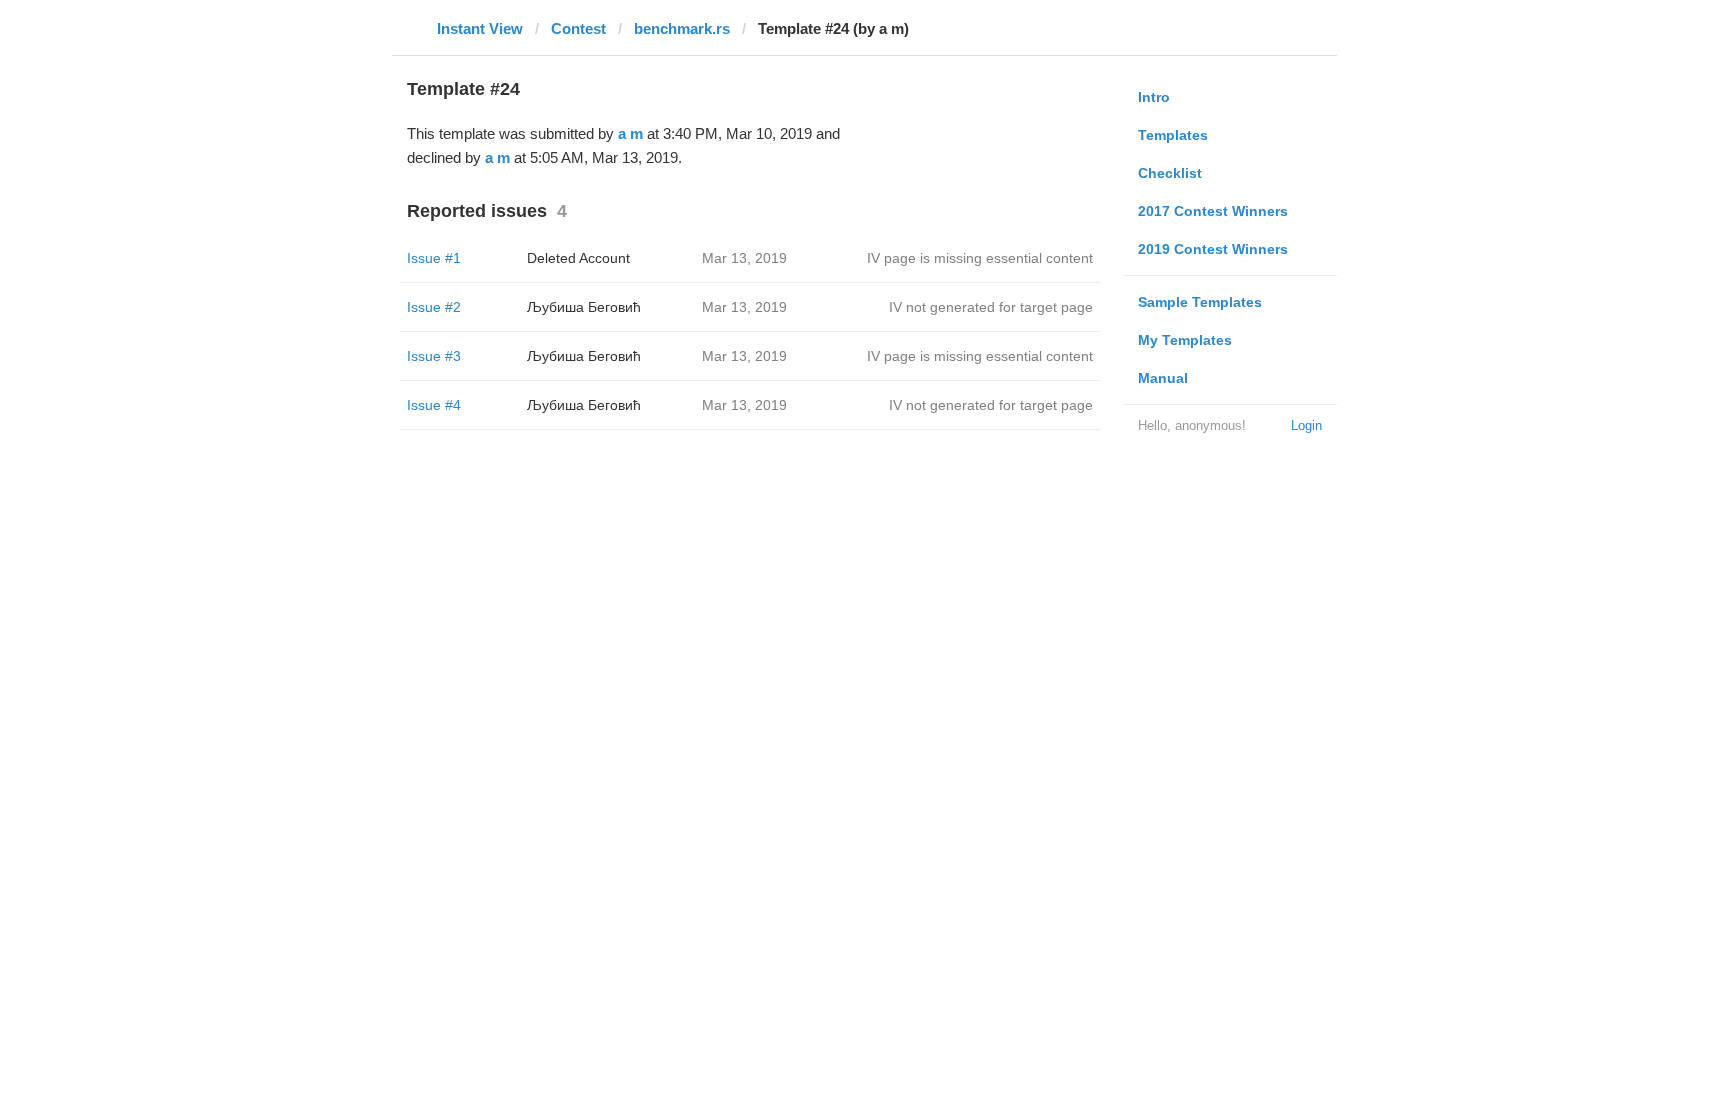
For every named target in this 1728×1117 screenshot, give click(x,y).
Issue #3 (434, 356)
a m (630, 133)
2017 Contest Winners (1213, 211)
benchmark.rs (682, 28)
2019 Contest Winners (1213, 249)
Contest (578, 28)
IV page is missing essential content (980, 258)
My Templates (1185, 340)
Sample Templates (1200, 302)
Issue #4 (434, 405)
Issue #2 (434, 307)
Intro (1154, 97)
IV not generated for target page (991, 307)
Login (1306, 425)
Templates (1173, 135)
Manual (1163, 378)
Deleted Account (578, 258)
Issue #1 (434, 258)
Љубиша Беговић (584, 307)
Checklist (1170, 173)
